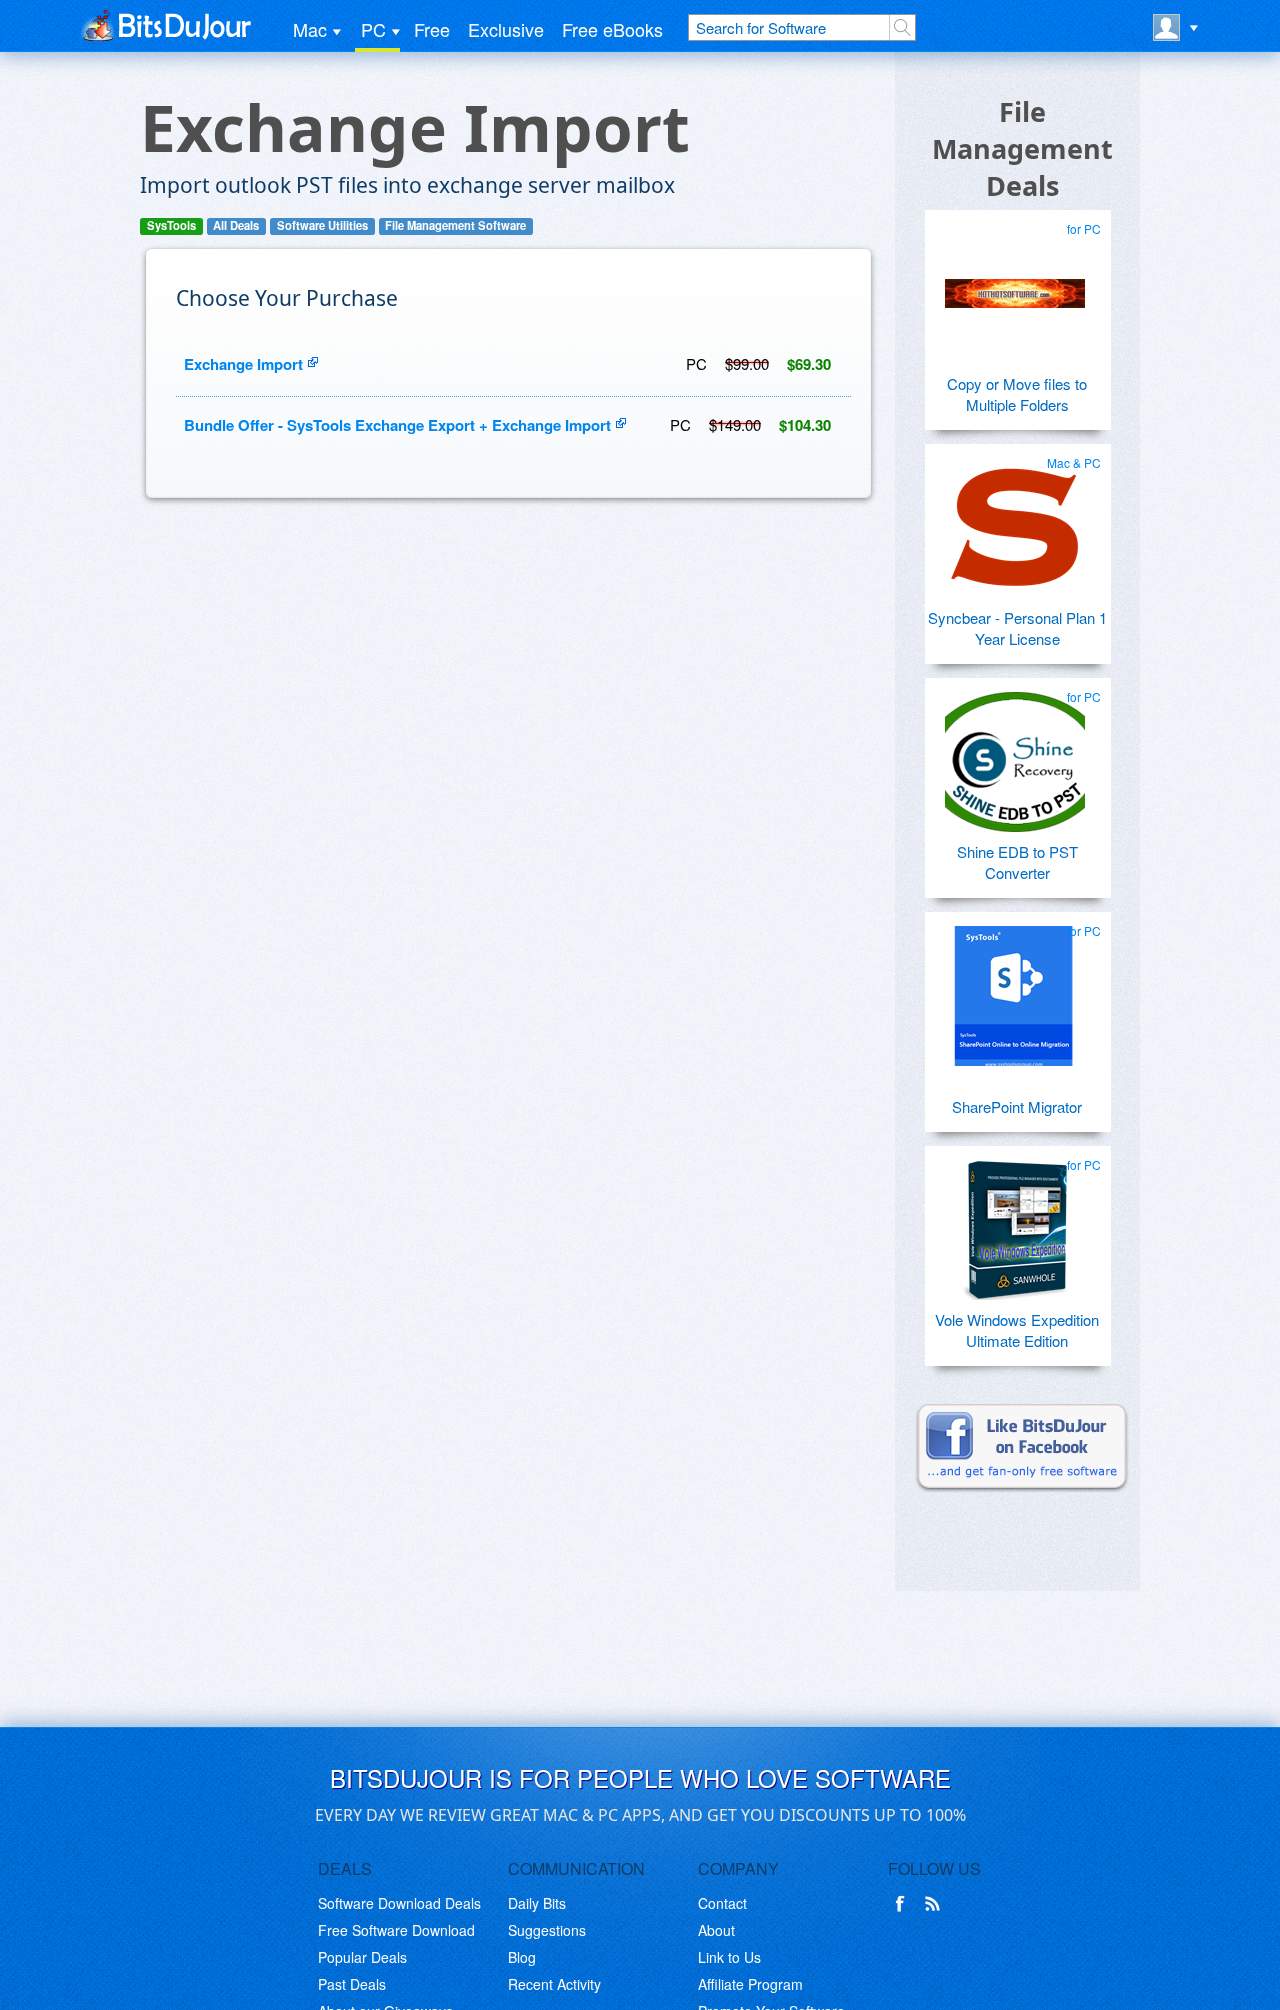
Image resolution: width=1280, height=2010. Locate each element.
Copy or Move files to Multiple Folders (1017, 394)
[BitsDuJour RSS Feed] (936, 1904)
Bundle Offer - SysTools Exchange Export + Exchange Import (397, 425)
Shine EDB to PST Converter (1017, 862)
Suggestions (547, 1930)
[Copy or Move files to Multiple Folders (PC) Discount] (1015, 286)
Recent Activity (554, 1984)
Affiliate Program (750, 1984)
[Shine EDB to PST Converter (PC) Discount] (1015, 754)
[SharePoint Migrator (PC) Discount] (1015, 988)
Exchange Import (243, 364)
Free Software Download (396, 1930)
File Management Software (455, 225)
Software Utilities (322, 225)
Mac (310, 29)
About (716, 1930)
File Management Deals (1022, 148)
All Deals (236, 225)
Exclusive (506, 29)
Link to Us (729, 1957)
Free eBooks (612, 29)
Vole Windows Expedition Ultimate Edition (1017, 1330)
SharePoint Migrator (1017, 1106)
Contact (722, 1903)
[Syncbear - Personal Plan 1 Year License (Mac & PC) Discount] (1015, 520)
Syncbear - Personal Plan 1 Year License (1017, 628)
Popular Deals (362, 1957)
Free (432, 29)
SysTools (171, 225)
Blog (522, 1957)
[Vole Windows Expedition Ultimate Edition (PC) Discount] (1015, 1222)
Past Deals (352, 1984)
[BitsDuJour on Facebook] (904, 1904)
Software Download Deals (399, 1903)
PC (373, 29)
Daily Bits (537, 1903)
